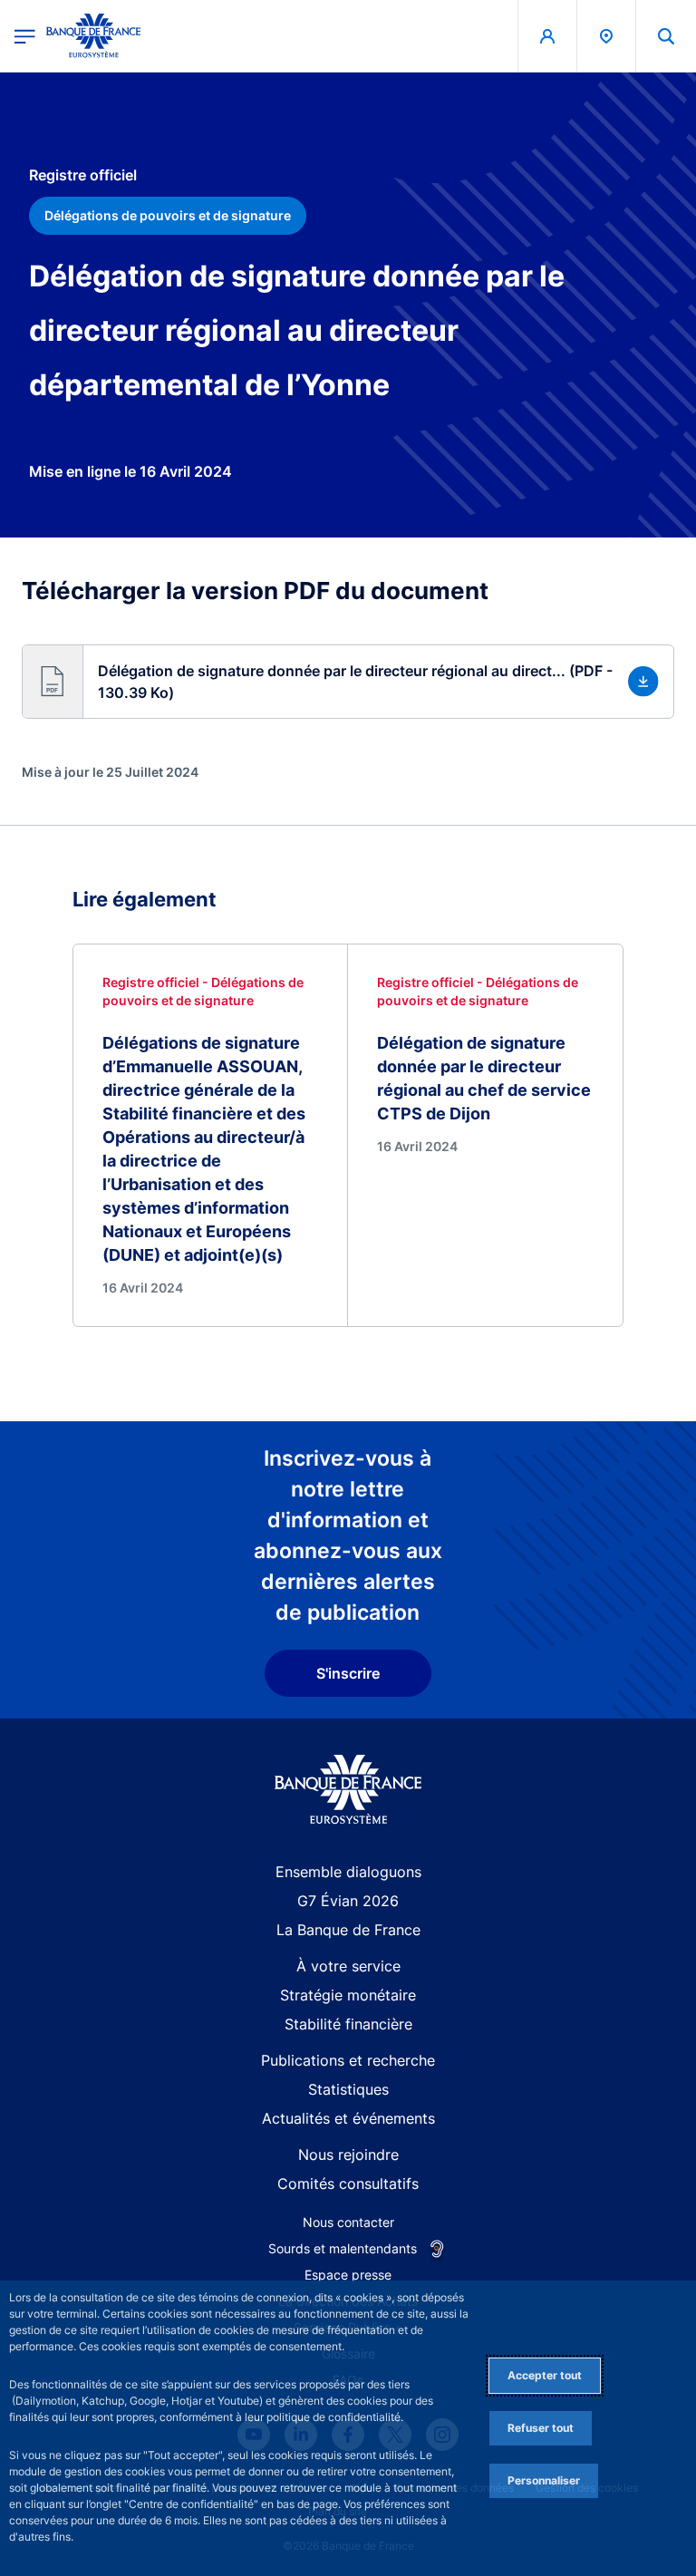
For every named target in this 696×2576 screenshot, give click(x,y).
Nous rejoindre (348, 2155)
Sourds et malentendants (343, 2248)
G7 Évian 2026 (348, 1901)
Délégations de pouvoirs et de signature (168, 215)
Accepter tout (545, 2375)
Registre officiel (83, 175)
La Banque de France (348, 1930)
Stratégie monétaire (348, 1995)
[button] (666, 36)
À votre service (348, 1966)
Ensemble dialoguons (348, 1872)
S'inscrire (348, 1673)
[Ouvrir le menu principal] (25, 36)
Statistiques (348, 2089)
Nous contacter (348, 2222)
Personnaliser (544, 2480)
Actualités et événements (348, 2118)
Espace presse (348, 2275)
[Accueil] (348, 1790)
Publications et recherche (348, 2060)
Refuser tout (541, 2428)
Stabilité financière (348, 2024)
